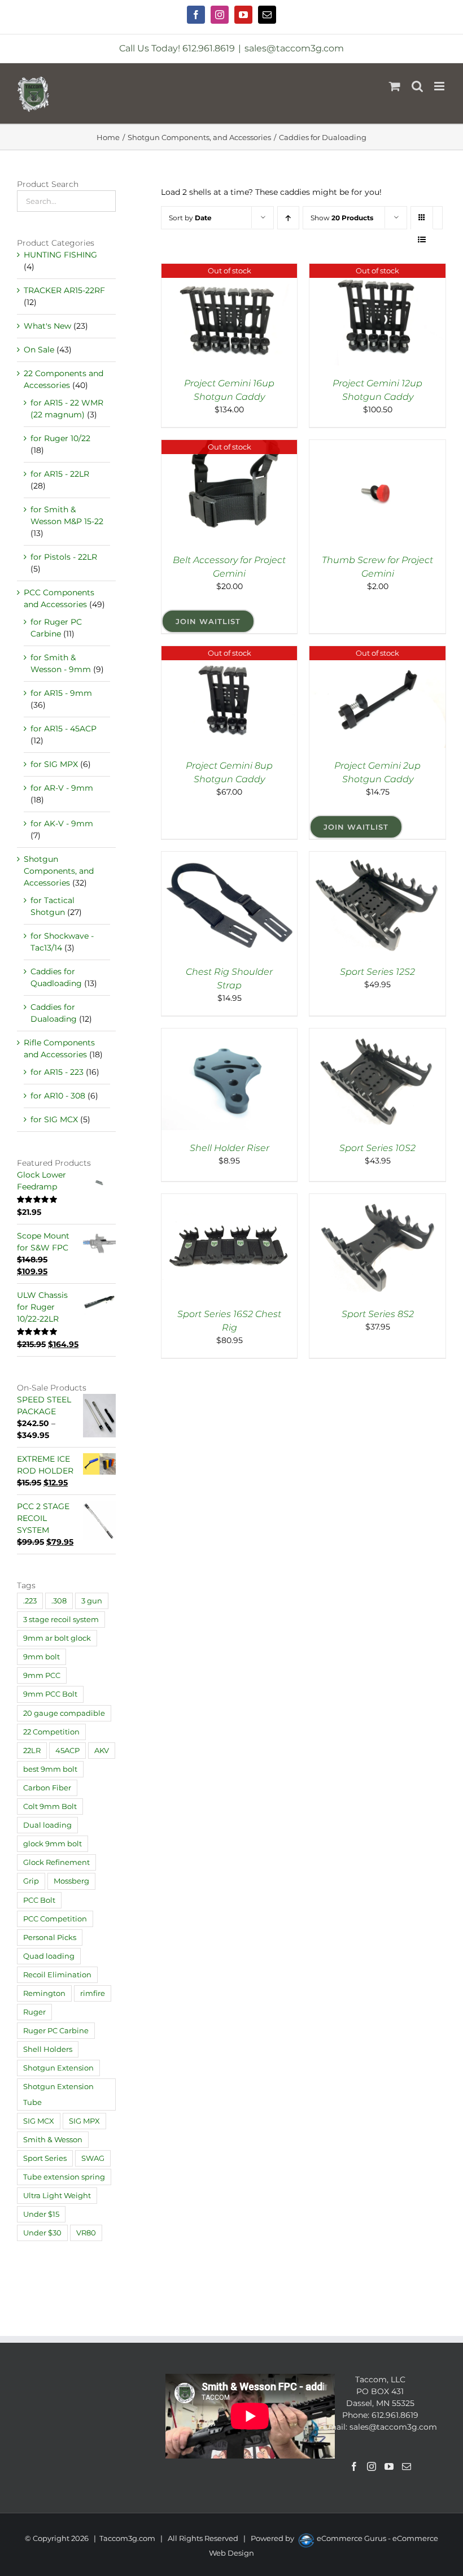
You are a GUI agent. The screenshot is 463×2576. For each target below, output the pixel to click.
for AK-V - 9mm (62, 823)
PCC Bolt (39, 1900)
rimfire (93, 1993)
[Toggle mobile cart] (395, 86)
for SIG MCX (54, 1119)
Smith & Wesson (53, 2140)
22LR (32, 1751)
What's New (47, 326)
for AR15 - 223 (57, 1072)
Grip (31, 1881)
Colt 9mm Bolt (50, 1806)
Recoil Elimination (57, 1975)
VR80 (86, 2233)
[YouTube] (389, 2466)
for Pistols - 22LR (64, 557)
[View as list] (422, 240)
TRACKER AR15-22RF (64, 290)
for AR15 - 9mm (61, 693)
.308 (59, 1601)
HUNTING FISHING (60, 255)
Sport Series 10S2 (377, 1148)
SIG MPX (84, 2121)
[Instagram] (372, 2466)
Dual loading (47, 1825)
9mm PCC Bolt (50, 1694)
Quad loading (49, 1956)
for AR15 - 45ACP (64, 729)
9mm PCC (42, 1675)
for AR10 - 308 (58, 1096)
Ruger (34, 2012)
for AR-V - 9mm (62, 788)
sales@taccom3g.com (294, 48)
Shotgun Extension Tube (58, 2094)
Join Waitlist (208, 621)
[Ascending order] (288, 218)
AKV (102, 1751)
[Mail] (407, 2466)
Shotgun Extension (58, 2068)
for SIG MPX (54, 764)
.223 (30, 1601)
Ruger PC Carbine (56, 2031)
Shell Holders (48, 2049)
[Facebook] (354, 2466)
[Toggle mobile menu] (440, 86)
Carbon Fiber (47, 1788)
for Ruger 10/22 (60, 438)
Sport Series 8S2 (378, 1314)
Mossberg (71, 1881)
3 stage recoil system (61, 1620)
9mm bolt (42, 1657)
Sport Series (45, 2158)
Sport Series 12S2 (377, 972)
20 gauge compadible (64, 1713)
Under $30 (42, 2233)
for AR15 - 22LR (60, 474)
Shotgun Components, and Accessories (59, 871)
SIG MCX (39, 2121)
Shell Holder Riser (230, 1148)
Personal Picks (50, 1938)
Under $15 (41, 2214)
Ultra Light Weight (57, 2196)
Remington (44, 1993)
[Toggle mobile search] (417, 86)
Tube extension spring (64, 2177)
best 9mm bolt (50, 1769)
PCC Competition (55, 1919)
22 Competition (51, 1732)
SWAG (93, 2158)
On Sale (39, 350)
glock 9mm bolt (53, 1844)
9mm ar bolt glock (57, 1638)
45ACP (67, 1751)
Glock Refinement (56, 1862)
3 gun (92, 1601)
